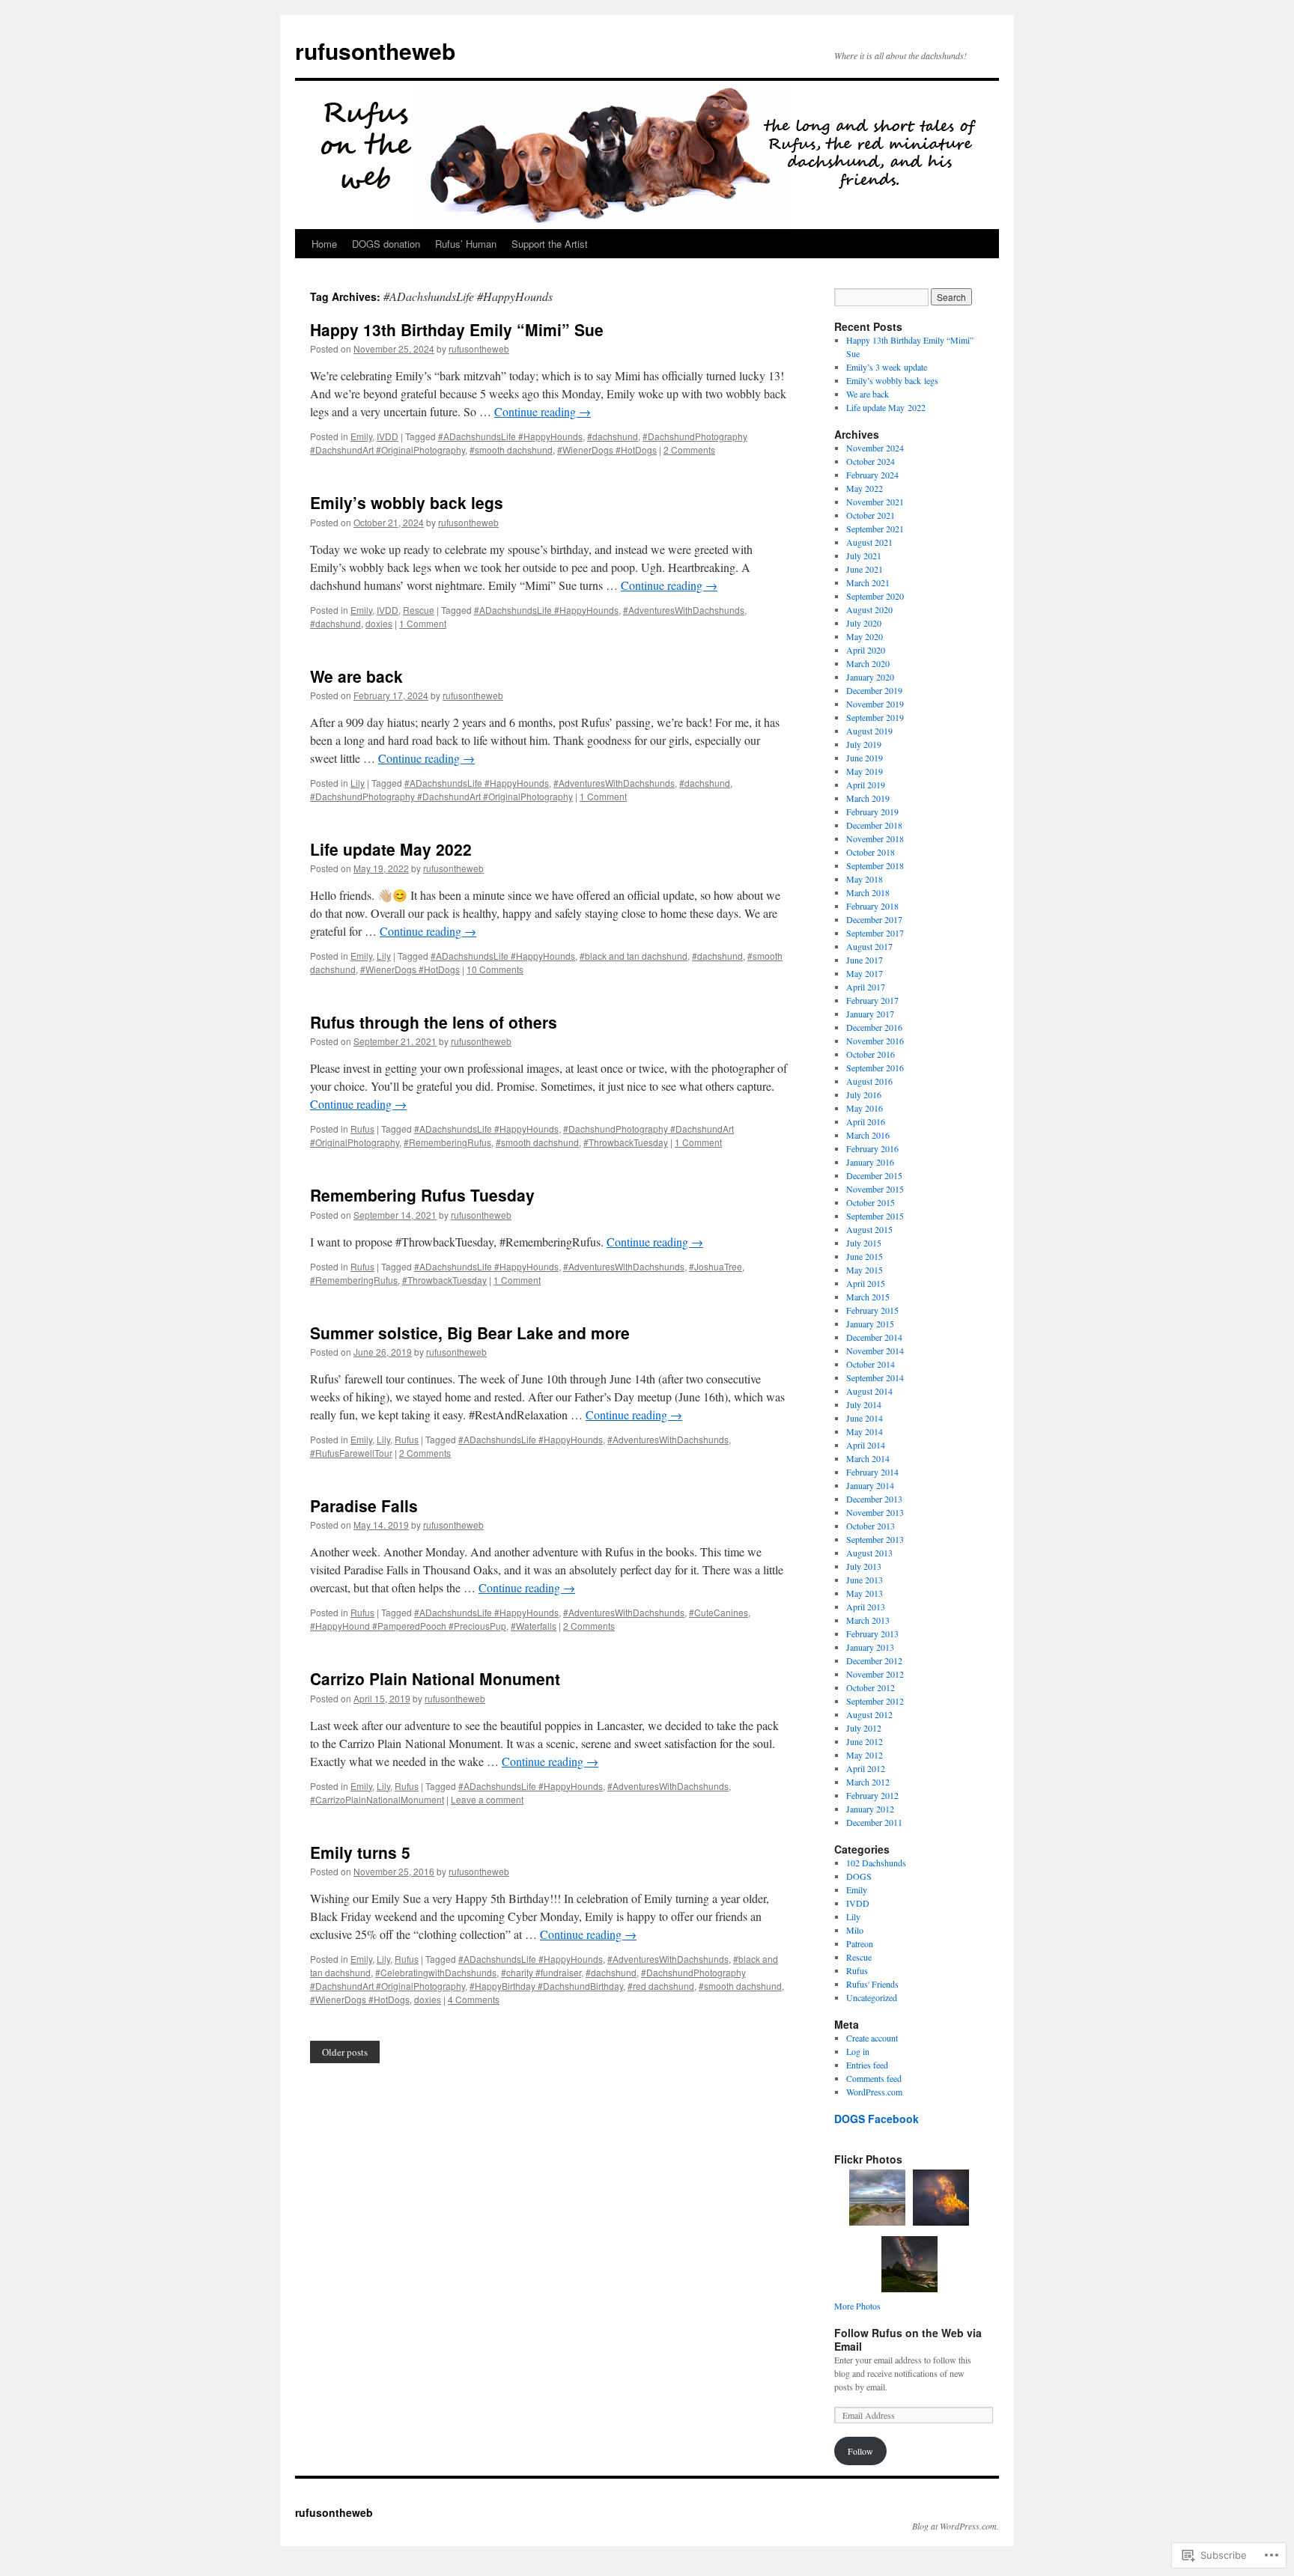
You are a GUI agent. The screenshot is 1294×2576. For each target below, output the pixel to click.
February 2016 (872, 1148)
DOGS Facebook (877, 2119)
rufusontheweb (375, 51)
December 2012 (874, 1660)
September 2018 (875, 865)
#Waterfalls (534, 1626)
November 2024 (875, 448)
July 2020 (864, 623)
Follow (860, 2451)
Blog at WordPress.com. (956, 2526)
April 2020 (866, 650)
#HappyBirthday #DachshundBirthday (546, 1986)
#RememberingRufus (447, 1142)
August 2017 (869, 946)
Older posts (345, 2052)
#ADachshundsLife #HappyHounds (510, 436)
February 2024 (872, 475)
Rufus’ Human (466, 244)
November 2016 (875, 1041)
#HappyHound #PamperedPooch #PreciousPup (408, 1626)
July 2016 (864, 1094)
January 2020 (870, 677)
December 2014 (874, 1337)
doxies (379, 623)
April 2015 (866, 1283)
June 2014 (865, 1418)
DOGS (859, 1876)
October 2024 (871, 461)
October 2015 (871, 1202)
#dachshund (613, 436)
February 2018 (872, 906)
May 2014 (865, 1431)
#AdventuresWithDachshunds (684, 610)
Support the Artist (550, 244)
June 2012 (865, 1741)
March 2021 (868, 582)
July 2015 (864, 1243)
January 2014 (870, 1485)
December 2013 (874, 1499)
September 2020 (875, 596)
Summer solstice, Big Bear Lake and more (470, 1333)
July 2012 (864, 1728)
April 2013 (866, 1607)
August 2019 (869, 731)
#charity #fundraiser (541, 1972)
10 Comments (495, 969)
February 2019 (872, 812)
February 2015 (872, 1310)
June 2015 (865, 1256)
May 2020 (865, 636)
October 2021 (871, 515)
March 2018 (868, 892)
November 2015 (875, 1189)
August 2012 (869, 1714)
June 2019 (865, 758)
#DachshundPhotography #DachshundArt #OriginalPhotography (441, 796)
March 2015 (868, 1297)
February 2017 (872, 1000)
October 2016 (871, 1054)
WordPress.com (874, 2092)
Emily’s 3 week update (887, 367)
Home (324, 244)
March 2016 (868, 1135)
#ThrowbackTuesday (626, 1142)
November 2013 (875, 1512)
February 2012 (872, 1795)
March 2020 (868, 663)
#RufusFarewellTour (351, 1453)
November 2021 (875, 502)
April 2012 (866, 1768)
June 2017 (865, 960)
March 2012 (868, 1782)
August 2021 (869, 542)
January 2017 (870, 1014)
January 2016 (870, 1162)
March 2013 (868, 1620)
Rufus (362, 1129)
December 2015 (874, 1175)
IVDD (388, 436)
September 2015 (875, 1216)
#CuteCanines (719, 1612)
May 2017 (865, 973)
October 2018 (871, 852)
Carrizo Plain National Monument (435, 1678)
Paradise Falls (364, 1505)
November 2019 (875, 704)
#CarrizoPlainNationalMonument (377, 1799)
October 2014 (871, 1364)
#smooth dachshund (511, 450)
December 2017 (874, 919)
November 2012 (875, 1674)
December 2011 (874, 1822)
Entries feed (867, 2065)
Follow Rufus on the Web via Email (908, 2339)
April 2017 (866, 987)
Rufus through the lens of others (434, 1022)
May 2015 (865, 1270)
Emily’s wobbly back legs (407, 502)
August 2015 (869, 1229)
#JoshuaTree (716, 1266)
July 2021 (864, 555)
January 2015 (870, 1324)
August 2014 (869, 1391)
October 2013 (871, 1526)
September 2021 (875, 529)
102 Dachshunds (876, 1863)
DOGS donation (386, 244)
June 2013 (865, 1580)
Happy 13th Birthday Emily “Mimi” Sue (457, 329)
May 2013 (865, 1593)
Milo (855, 1930)
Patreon (860, 1943)
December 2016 (874, 1027)
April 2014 (866, 1445)
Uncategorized (872, 1997)
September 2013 (875, 1539)
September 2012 (875, 1701)
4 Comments (474, 1999)
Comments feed (874, 2078)
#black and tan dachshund (634, 956)
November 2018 (875, 838)
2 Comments (689, 450)
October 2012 (871, 1687)
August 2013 (869, 1553)
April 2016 (866, 1121)
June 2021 (865, 569)
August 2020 (869, 609)
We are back (356, 676)
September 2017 (875, 933)
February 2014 (872, 1472)
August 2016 (869, 1081)
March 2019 (868, 798)
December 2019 (874, 690)
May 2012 (865, 1755)
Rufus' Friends (872, 1984)
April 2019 (866, 785)
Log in (858, 2051)
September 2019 (875, 717)
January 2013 (870, 1647)
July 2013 (864, 1566)
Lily (358, 783)
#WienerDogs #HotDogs (607, 450)
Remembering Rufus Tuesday (422, 1195)
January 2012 (870, 1809)
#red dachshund (661, 1986)
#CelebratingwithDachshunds (436, 1972)
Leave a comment (487, 1799)
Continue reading (543, 411)
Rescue (419, 610)
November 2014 (875, 1351)
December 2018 (874, 825)
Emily (361, 436)
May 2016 (865, 1108)
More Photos (857, 2306)
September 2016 (875, 1068)
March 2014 (868, 1458)
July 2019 (864, 744)
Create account (872, 2038)
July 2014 (864, 1404)
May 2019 (865, 771)
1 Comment (423, 623)
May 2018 (865, 879)
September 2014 (875, 1377)
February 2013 (872, 1633)
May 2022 (865, 488)
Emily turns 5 (360, 1852)
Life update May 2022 (391, 849)
